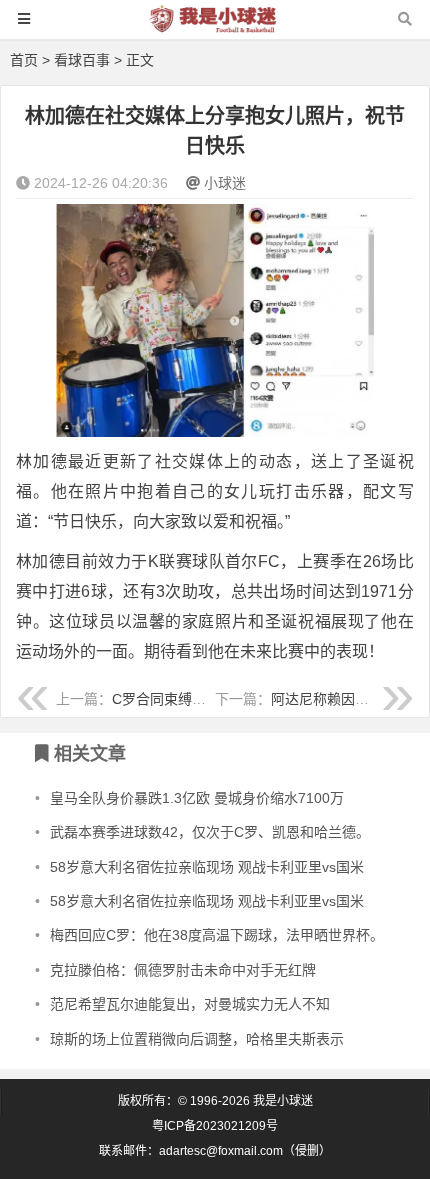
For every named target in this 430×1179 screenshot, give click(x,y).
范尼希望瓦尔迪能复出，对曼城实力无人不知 (190, 1004)
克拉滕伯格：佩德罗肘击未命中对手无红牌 (183, 970)
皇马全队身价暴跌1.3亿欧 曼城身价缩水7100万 (197, 798)
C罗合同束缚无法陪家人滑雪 (201, 699)
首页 (24, 60)
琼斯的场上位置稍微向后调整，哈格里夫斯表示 (197, 1039)
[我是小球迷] (215, 28)
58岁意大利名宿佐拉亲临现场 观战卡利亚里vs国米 (207, 867)
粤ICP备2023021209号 (215, 1126)
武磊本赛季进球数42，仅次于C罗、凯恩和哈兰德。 (210, 832)
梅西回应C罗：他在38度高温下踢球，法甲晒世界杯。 (217, 935)
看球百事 (82, 60)
